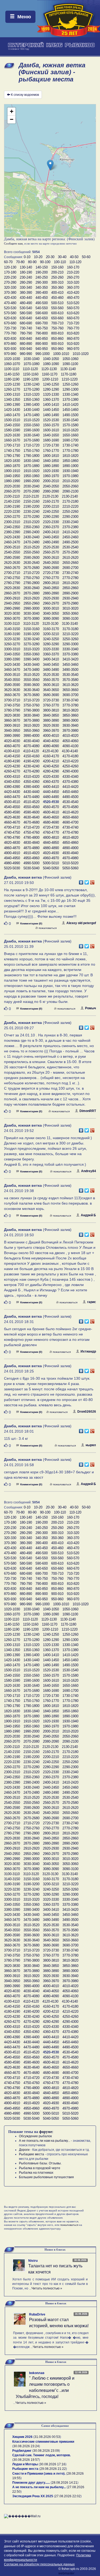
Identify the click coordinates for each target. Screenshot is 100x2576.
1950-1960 (31, 476)
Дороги (24, 2150)
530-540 (26, 308)
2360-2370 (51, 527)
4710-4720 (31, 827)
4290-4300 (70, 771)
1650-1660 (70, 435)
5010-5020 (70, 863)
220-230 (10, 277)
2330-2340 (70, 522)
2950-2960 (31, 603)
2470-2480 (31, 542)
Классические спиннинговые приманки (43, 2442)
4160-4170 (51, 756)
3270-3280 (31, 644)
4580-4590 (12, 812)
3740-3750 (12, 705)
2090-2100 (70, 491)
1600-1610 (51, 430)
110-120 (75, 262)
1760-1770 (51, 451)
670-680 (10, 323)
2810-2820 (70, 583)
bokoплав (37, 2373)
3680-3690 (51, 695)
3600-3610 (51, 685)
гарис (92, 1302)
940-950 (42, 349)
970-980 (10, 354)
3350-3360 (31, 654)
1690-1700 (70, 440)
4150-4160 (31, 756)
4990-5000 (31, 863)
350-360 (57, 288)
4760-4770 (51, 832)
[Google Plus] (92, 881)
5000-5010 (51, 863)
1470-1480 (31, 415)
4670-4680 (31, 822)
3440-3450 (51, 665)
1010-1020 (81, 354)
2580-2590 (12, 558)
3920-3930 (51, 725)
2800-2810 (51, 583)
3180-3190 (12, 634)
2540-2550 (12, 552)
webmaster (66, 2573)
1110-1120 (30, 369)
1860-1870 (12, 466)
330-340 (26, 288)
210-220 (73, 272)
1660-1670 (12, 440)
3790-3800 (31, 710)
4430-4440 (31, 792)
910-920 (73, 344)
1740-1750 (12, 451)
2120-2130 (50, 496)
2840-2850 (51, 588)
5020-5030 (12, 868)
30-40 (62, 257)
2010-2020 (70, 481)
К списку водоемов (25, 95)
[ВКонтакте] (81, 881)
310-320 (73, 282)
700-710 (57, 323)
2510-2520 (31, 547)
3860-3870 (12, 720)
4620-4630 (12, 817)
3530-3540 (70, 675)
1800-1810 (51, 456)
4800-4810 (51, 838)
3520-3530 (51, 675)
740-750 (42, 328)
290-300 (42, 282)
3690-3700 (70, 695)
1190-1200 (31, 379)
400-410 (57, 293)
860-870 (73, 339)
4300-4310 (12, 777)
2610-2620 (70, 558)
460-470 (73, 298)
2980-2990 (12, 608)
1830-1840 (31, 461)
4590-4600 (31, 812)
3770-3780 (70, 705)
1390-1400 (31, 405)
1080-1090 (51, 364)
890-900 (42, 344)
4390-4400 (31, 787)
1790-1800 (31, 456)
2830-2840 (31, 588)
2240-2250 (51, 512)
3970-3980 (70, 731)
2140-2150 (12, 501)
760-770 (73, 328)
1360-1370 (51, 400)
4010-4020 (70, 736)
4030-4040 (31, 741)
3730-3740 (70, 700)
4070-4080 (31, 746)
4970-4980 (70, 858)
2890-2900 (70, 593)
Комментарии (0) (31, 923)
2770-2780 (70, 578)
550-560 (57, 308)
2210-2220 (70, 506)
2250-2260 (70, 512)
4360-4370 (51, 782)
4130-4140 (70, 751)
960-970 (73, 349)
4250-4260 (70, 766)
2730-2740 (70, 573)
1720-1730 (51, 445)
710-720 (73, 323)
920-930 (10, 349)
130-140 (26, 267)
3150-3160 (31, 629)
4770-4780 (70, 832)
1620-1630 (12, 435)
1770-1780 (70, 451)
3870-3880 (31, 720)
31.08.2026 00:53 (47, 2437)
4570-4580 (70, 807)
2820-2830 (12, 588)
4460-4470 (12, 797)
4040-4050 (51, 741)
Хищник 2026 (22, 2437)
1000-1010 (61, 354)
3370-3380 (70, 654)
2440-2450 (51, 537)
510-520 (73, 303)
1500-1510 (12, 420)
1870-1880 (31, 466)
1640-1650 (51, 435)
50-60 (86, 257)
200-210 (57, 272)
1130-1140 (68, 369)
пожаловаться (48, 928)
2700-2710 (12, 573)
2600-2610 (51, 558)
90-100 (45, 262)
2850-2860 (70, 588)
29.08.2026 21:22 (53, 2469)
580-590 (26, 313)
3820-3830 (12, 715)
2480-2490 (51, 542)
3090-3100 (70, 619)
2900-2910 (12, 598)
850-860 (57, 339)
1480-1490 (51, 415)
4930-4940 (70, 853)
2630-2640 (31, 563)
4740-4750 (12, 832)
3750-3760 (31, 705)
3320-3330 (51, 649)
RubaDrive (37, 2314)
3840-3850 (51, 715)
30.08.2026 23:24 (26, 2446)
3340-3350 (12, 654)
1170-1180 (69, 374)
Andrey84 (89, 1171)
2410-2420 (70, 532)
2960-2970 (51, 603)
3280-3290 (51, 644)
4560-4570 (51, 807)
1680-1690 (51, 440)
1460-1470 (12, 415)
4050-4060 (70, 741)
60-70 (8, 262)
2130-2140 (70, 496)
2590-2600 (31, 558)
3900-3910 (12, 725)
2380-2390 (12, 532)
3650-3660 (70, 690)
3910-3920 (31, 725)
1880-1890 (51, 466)
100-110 (60, 262)
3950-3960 (31, 731)
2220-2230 (12, 512)
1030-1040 (31, 359)
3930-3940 (70, 725)
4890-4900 (70, 848)
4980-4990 (12, 863)
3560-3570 (51, 680)
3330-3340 (70, 649)
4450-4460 (70, 792)
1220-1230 (12, 384)
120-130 (10, 267)
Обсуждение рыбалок (35, 2136)
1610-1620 (70, 430)
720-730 (10, 328)
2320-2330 (51, 522)
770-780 (10, 333)
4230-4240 (31, 766)
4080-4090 (51, 746)
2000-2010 (51, 481)
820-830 (10, 339)
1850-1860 (70, 461)
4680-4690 (51, 822)
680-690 (26, 323)
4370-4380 (70, 782)
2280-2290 (51, 517)
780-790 (26, 333)
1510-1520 (31, 420)
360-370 (73, 288)
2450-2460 (70, 537)
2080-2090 (51, 491)
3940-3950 (12, 731)
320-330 (10, 288)
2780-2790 (12, 583)
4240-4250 (51, 766)
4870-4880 (31, 848)
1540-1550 (12, 425)
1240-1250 (51, 384)
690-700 (42, 323)
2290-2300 (70, 517)
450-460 (57, 298)
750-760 (57, 328)
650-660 (57, 318)
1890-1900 (70, 466)
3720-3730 (51, 700)
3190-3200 (31, 634)
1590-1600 (31, 430)
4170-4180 (70, 756)
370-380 (10, 293)
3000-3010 (51, 608)
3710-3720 (31, 700)
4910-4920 (31, 853)
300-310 (57, 282)
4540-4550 (12, 807)
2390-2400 (31, 532)
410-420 (73, 293)
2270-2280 (31, 517)
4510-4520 (31, 802)
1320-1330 (51, 394)
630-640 (26, 318)
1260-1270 (12, 389)
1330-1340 (70, 394)
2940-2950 (12, 603)
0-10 (27, 257)
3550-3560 (31, 680)
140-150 (42, 267)
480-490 (26, 303)
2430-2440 (31, 537)
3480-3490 (51, 670)
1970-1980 (70, 476)
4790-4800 (31, 838)
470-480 (10, 303)
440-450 (42, 298)
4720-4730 (51, 827)
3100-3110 (12, 624)
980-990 (26, 354)
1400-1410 (51, 405)
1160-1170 (50, 374)
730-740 (26, 328)
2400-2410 (51, 532)
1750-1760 (31, 451)
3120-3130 (50, 624)
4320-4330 (51, 777)
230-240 (26, 277)
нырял (91, 1445)
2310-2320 (31, 522)
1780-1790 (12, 456)
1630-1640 (31, 435)
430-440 (26, 298)
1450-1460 (70, 410)
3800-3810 (51, 710)
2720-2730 (51, 573)
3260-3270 (12, 644)
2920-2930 (51, 598)
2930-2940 (70, 598)
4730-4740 (70, 827)
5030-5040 (31, 868)
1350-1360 (31, 400)
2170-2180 (70, 501)
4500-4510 (12, 802)
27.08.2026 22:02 (68, 2496)
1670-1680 (31, 440)
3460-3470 (12, 670)
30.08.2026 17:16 (53, 2464)
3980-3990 (12, 736)
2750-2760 (31, 578)
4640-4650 (51, 817)
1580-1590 (12, 430)
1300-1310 (12, 394)
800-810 (57, 333)
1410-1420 (70, 405)
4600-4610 (51, 812)
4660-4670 (12, 822)
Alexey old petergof (81, 923)
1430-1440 (31, 410)
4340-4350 (12, 782)
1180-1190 (12, 379)
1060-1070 (12, 364)
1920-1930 (51, 471)
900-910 (57, 344)
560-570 (73, 308)
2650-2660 (70, 563)
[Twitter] (87, 881)
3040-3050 (51, 613)
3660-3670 (12, 695)
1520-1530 (51, 420)
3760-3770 (51, 705)
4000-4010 (51, 736)
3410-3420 (70, 659)
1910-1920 (31, 471)
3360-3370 (51, 654)
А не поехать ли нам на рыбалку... (45, 2141)
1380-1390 (12, 405)
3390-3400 (31, 659)
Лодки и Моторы (25, 2464)
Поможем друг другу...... (31, 2483)
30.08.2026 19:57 (26, 2460)
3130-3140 (70, 624)
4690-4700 (70, 822)
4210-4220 (70, 761)
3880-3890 (51, 720)
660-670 (73, 318)
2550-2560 (31, 552)
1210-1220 (70, 379)
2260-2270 (12, 517)
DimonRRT (88, 1111)
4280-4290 (51, 771)
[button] (50, 165)
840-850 (42, 339)
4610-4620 (70, 812)
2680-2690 (51, 568)
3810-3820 (70, 710)
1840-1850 (51, 461)
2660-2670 (12, 568)
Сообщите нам (13, 243)
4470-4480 (31, 797)
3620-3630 (12, 690)
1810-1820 (70, 456)
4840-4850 (51, 843)
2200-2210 (51, 506)
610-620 (73, 313)
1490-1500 (70, 415)
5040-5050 (51, 868)
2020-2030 (12, 486)
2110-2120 (31, 496)
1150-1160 (31, 374)
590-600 (42, 313)
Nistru (33, 2261)
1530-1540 (70, 420)
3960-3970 (51, 731)
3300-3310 (12, 649)
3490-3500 (70, 670)
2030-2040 (31, 486)
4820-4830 (12, 843)
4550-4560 (31, 807)
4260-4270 (12, 771)
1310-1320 (31, 394)
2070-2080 (31, 491)
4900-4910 (12, 853)
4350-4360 (31, 782)
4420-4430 (12, 792)
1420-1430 (12, 410)
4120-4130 (50, 751)
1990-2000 (31, 481)
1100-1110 (12, 369)
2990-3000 (31, 608)
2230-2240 (31, 512)
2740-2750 (12, 578)
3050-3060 (70, 613)
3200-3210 (51, 634)
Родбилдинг (22, 2451)
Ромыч (91, 1008)
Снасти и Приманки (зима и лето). (39, 2474)
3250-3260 (70, 639)
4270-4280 (31, 771)
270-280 (10, 282)
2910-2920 (31, 598)
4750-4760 (31, 832)
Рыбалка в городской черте (40, 2168)
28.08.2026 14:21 (65, 2483)
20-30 (50, 257)
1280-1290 (51, 389)
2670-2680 (31, 568)
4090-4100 (70, 746)
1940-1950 (12, 476)
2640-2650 (51, 563)
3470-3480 (31, 670)
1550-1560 (31, 425)
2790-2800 (31, 583)
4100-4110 (12, 751)
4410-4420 (70, 787)
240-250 (42, 277)
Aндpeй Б (88, 1215)
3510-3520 (31, 675)
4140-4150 (12, 756)
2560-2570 (51, 552)
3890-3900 (70, 720)
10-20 (38, 257)
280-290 (26, 282)
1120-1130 (49, 369)
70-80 (20, 262)
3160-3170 (51, 629)
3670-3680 (31, 695)
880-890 (26, 344)
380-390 (26, 293)
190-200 (42, 272)
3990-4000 (31, 736)
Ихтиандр (88, 1351)
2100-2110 (12, 496)
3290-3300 (70, 644)
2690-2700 (70, 568)
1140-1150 (12, 374)
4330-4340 (70, 777)
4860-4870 (12, 848)
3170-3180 (70, 629)
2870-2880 (31, 593)
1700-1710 (12, 445)
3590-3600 (31, 685)
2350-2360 (31, 527)
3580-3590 (12, 685)
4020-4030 (12, 741)
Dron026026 (87, 1412)
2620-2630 (12, 563)
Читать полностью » (47, 2288)
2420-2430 (12, 537)
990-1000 (43, 354)
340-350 (42, 288)
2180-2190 (12, 506)
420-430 (10, 298)
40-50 (74, 257)
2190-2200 (31, 506)
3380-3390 (12, 659)
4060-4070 (12, 746)
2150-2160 (31, 501)
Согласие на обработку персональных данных (39, 2564)
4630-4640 (31, 817)
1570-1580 (70, 425)
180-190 (26, 272)
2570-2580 (70, 552)
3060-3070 (12, 619)
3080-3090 (51, 619)
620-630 (10, 318)
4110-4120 (31, 751)
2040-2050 (51, 486)
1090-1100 (70, 364)
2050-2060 (70, 486)
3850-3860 (70, 715)
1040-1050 (51, 359)
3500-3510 (12, 675)
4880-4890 (51, 848)
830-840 (26, 339)
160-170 (73, 267)
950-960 (57, 349)
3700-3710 (12, 700)
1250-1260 (70, 384)
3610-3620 (70, 685)
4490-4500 (70, 797)
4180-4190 (12, 761)
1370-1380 (70, 400)
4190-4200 (31, 761)
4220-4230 (12, 766)
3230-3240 (31, 639)
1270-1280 (31, 389)
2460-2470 (12, 542)
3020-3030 (12, 613)
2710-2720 (31, 573)
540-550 (42, 308)
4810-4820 (70, 838)
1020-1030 (12, 359)
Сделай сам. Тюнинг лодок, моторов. (41, 2455)
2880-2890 (51, 593)
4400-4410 (51, 787)
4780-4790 (12, 838)
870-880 (10, 344)
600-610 (57, 313)
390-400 (42, 293)
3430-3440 (31, 665)
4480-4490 (51, 797)
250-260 (57, 277)
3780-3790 (12, 710)
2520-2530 (51, 547)
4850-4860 (70, 843)
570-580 (10, 313)
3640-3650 (51, 690)
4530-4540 (70, 802)
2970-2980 (70, 603)
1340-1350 (12, 400)
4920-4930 (51, 853)
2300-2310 (12, 522)
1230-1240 (31, 384)
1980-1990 (12, 481)
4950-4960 (31, 858)
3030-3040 (31, 613)
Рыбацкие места (31, 2154)
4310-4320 (31, 777)
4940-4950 (12, 858)
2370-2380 (70, 527)
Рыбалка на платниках (36, 2173)
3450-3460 (70, 665)
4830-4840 (31, 843)
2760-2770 (51, 578)
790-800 (42, 333)
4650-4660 (70, 817)
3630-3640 (31, 690)
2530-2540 (70, 547)
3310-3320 (31, 649)
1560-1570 (51, 425)
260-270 (73, 277)
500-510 (57, 303)
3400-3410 (51, 659)
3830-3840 (31, 715)
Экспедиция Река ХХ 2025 (33, 2496)
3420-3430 (12, 665)
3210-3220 (70, 634)
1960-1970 (51, 476)
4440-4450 (51, 792)
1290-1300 (70, 389)
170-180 (10, 272)
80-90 (32, 262)
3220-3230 (12, 639)
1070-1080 (31, 364)
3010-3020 (70, 608)
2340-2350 (12, 527)
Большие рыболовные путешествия (46, 2177)
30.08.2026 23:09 (46, 2451)
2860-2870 (12, 593)
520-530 (10, 308)
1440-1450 (51, 410)
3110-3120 (31, 624)
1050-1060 (70, 359)
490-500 (42, 303)
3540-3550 (12, 680)
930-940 (26, 349)
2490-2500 (70, 542)
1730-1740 (70, 445)
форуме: (46, 2132)
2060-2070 (12, 491)
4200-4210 (51, 761)
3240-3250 (51, 639)
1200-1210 (50, 379)
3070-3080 (31, 619)
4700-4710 (12, 827)
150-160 (57, 267)
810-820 (73, 333)
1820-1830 (12, 461)
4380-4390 (12, 787)
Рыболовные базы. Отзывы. (40, 2163)
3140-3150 (12, 629)
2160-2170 (51, 501)
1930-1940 (70, 471)
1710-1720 (31, 445)
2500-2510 (12, 547)
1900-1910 (12, 471)
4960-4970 (51, 858)
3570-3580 (70, 680)
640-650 (42, 318)
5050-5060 (70, 868)
